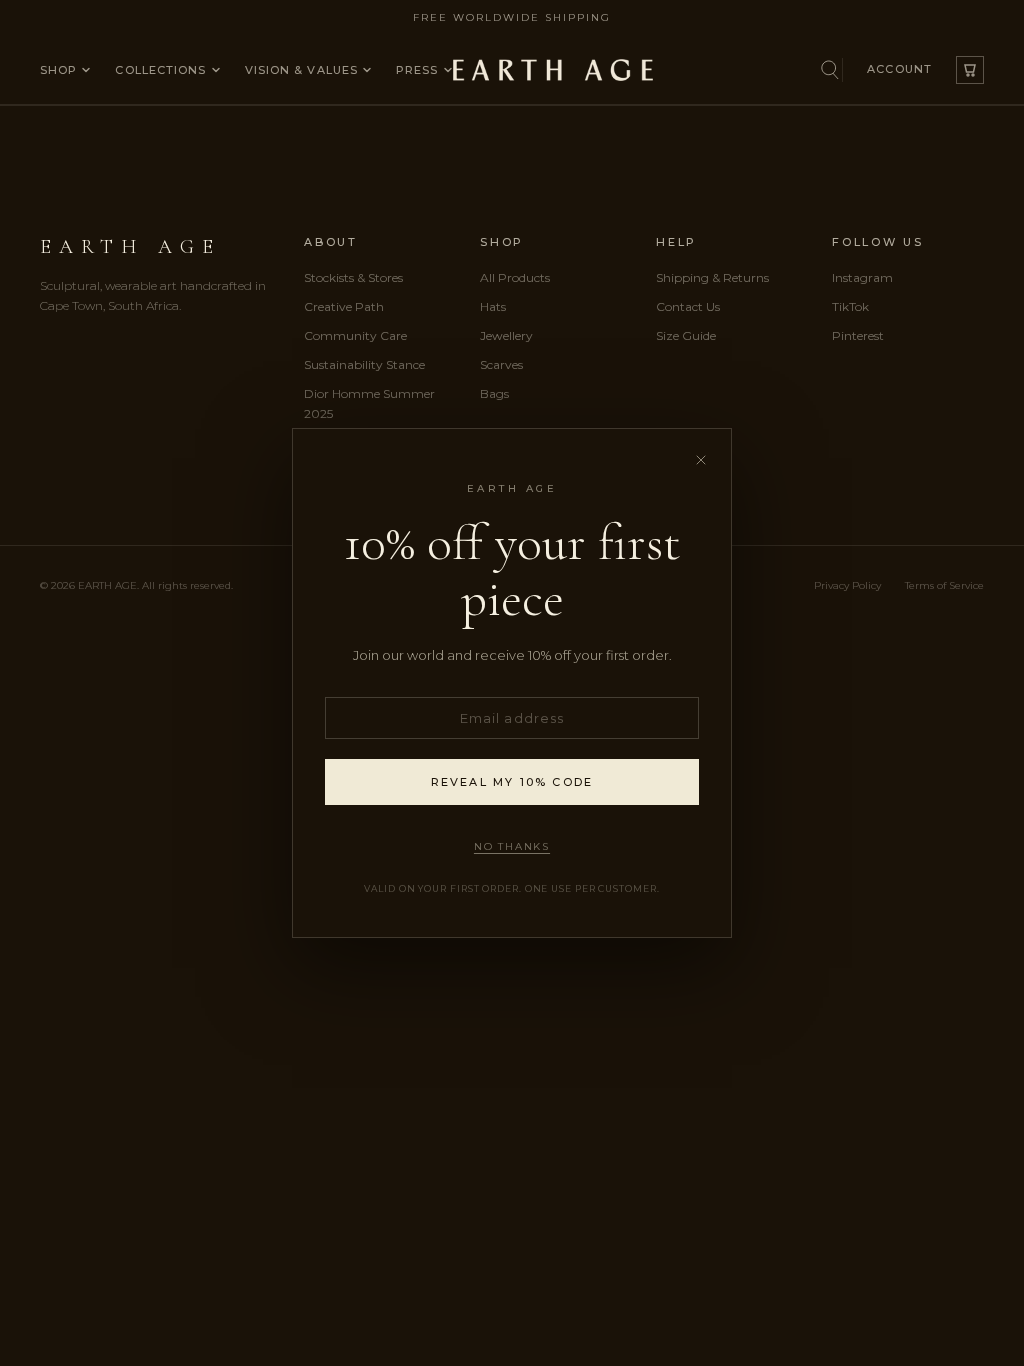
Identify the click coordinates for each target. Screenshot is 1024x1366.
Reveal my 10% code (512, 782)
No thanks (512, 846)
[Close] (700, 459)
